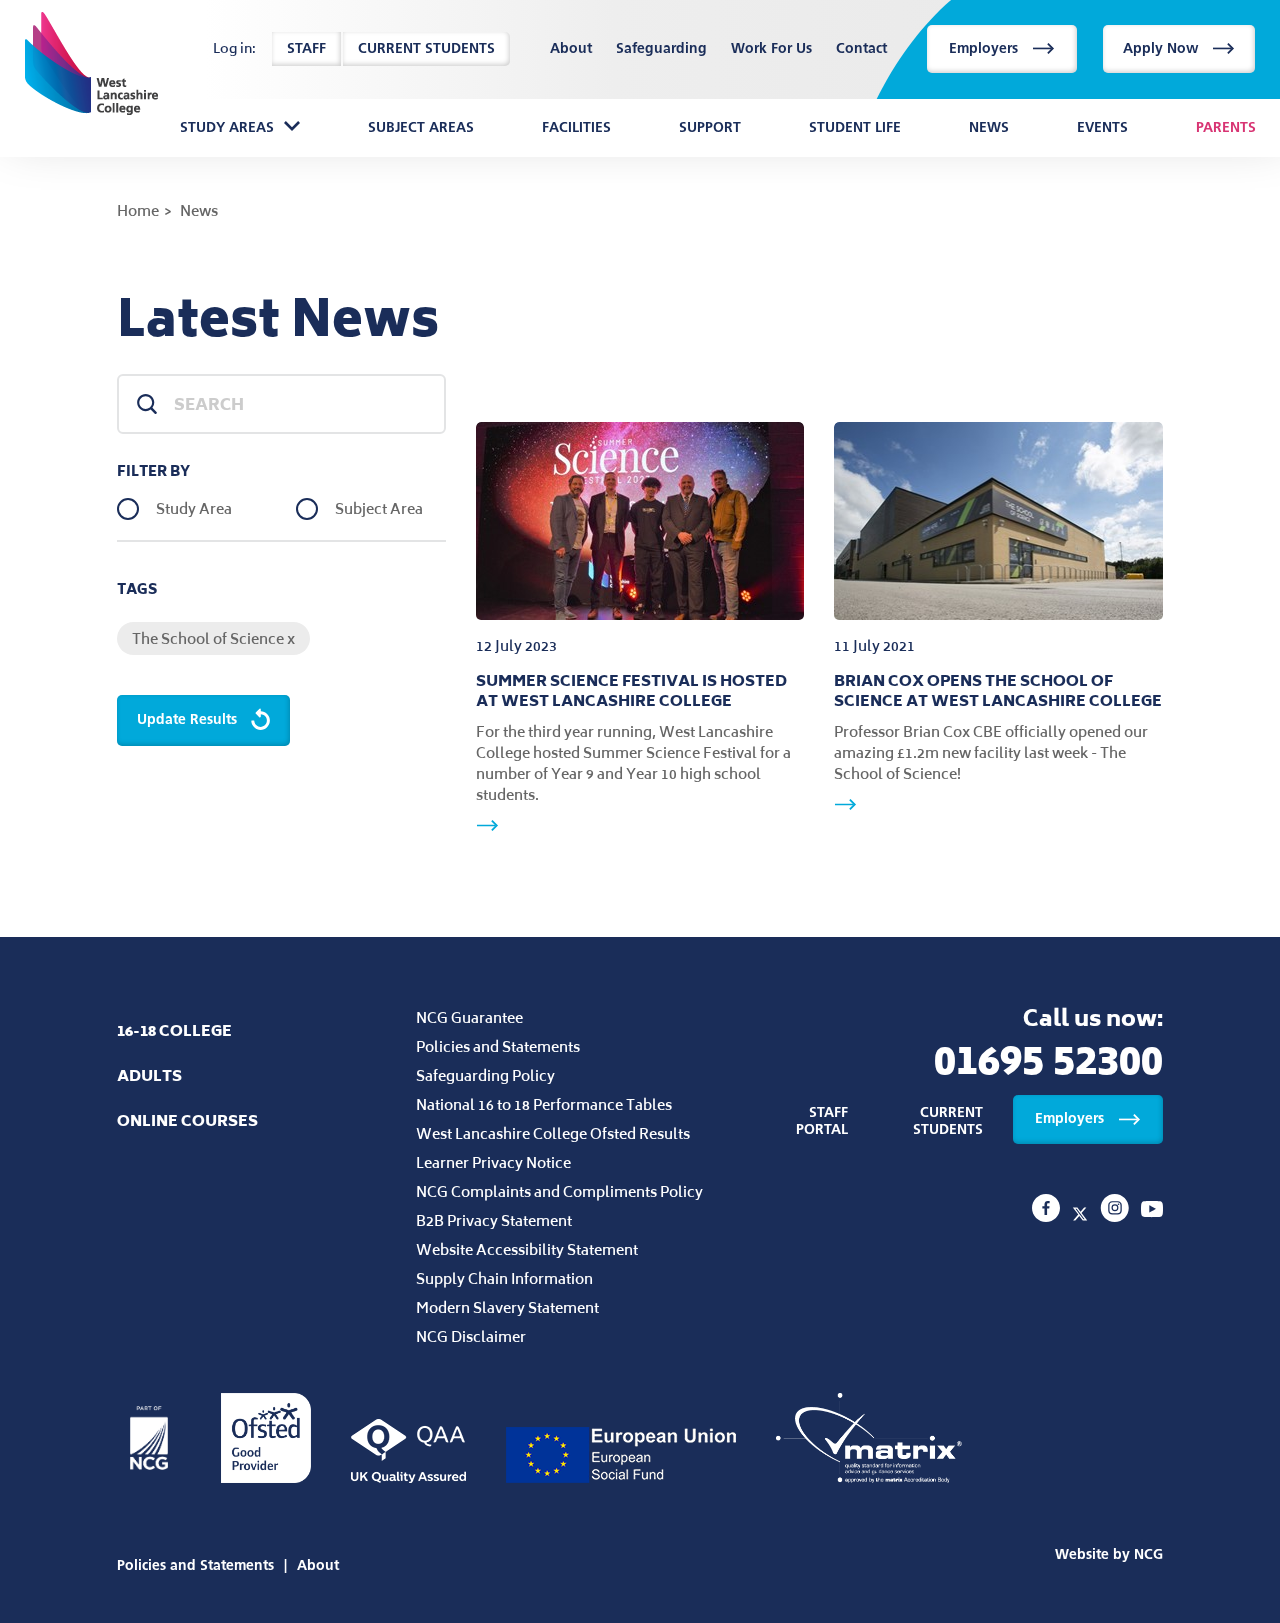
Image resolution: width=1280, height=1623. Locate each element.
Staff (306, 48)
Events (1102, 128)
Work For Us (771, 49)
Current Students (426, 48)
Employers (983, 48)
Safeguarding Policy (485, 1075)
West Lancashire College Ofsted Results (553, 1133)
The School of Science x (213, 638)
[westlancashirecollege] (1116, 1216)
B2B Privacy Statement (494, 1220)
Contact (861, 49)
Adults (149, 1075)
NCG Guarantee (469, 1017)
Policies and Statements (498, 1046)
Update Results (187, 719)
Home (138, 210)
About (571, 49)
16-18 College (174, 1030)
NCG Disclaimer (471, 1336)
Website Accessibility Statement (527, 1249)
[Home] (91, 49)
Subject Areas (421, 128)
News (989, 128)
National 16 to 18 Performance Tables (544, 1104)
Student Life (855, 128)
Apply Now (1160, 48)
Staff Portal (822, 1121)
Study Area (194, 509)
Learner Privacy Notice (493, 1162)
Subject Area (379, 509)
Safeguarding (661, 49)
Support (710, 128)
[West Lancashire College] (1048, 1216)
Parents (1226, 128)
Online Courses (187, 1120)
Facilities (576, 128)
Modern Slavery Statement (507, 1307)
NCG (1148, 1554)
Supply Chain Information (504, 1278)
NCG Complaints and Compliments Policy (559, 1191)
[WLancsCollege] (1082, 1216)
